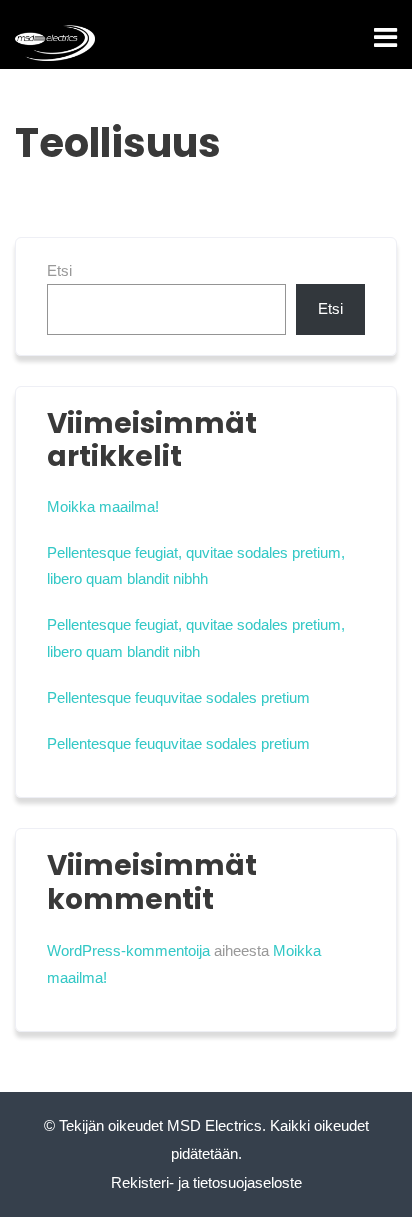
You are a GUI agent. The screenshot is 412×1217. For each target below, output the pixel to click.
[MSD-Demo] (55, 43)
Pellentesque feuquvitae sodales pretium (178, 697)
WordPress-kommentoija (128, 950)
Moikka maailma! (103, 506)
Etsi (59, 270)
